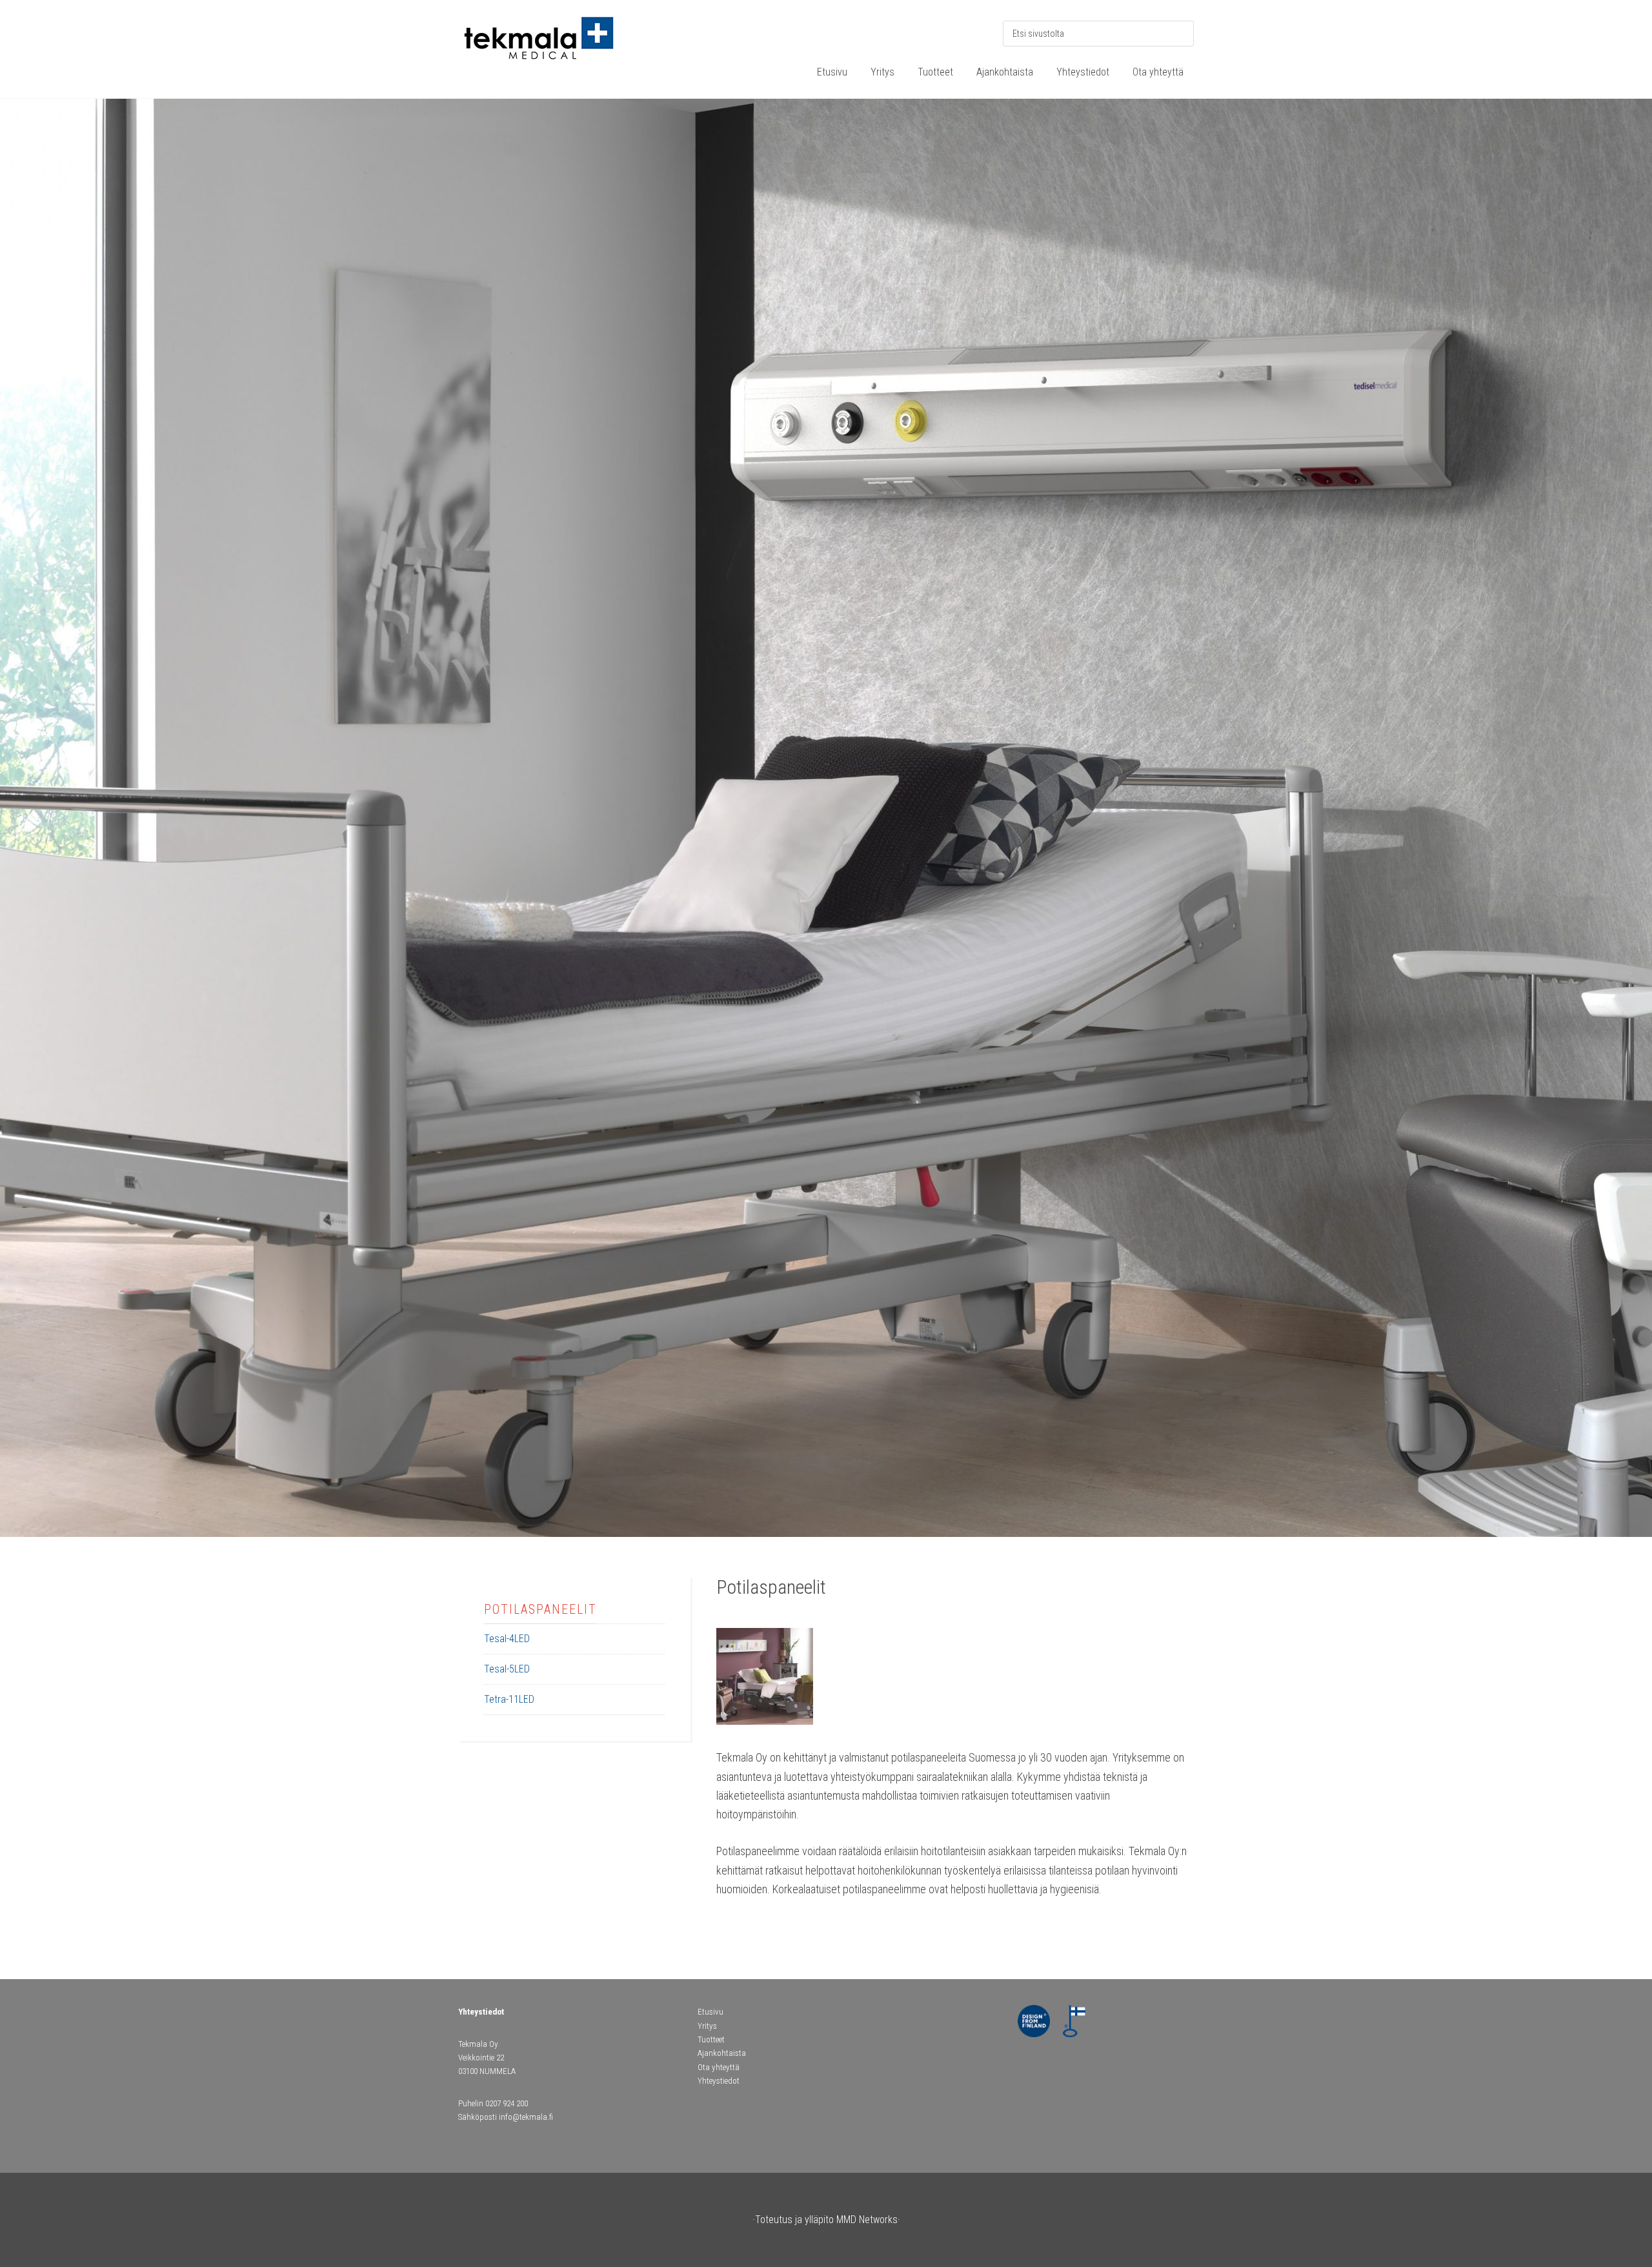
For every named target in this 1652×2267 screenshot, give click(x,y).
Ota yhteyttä (719, 2067)
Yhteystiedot (719, 2081)
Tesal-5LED (507, 1669)
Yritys (707, 2026)
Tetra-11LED (509, 1699)
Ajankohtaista (722, 2053)
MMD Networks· (868, 2220)
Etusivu (710, 2012)
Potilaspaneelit (540, 1609)
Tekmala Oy (555, 45)
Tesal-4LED (507, 1639)
